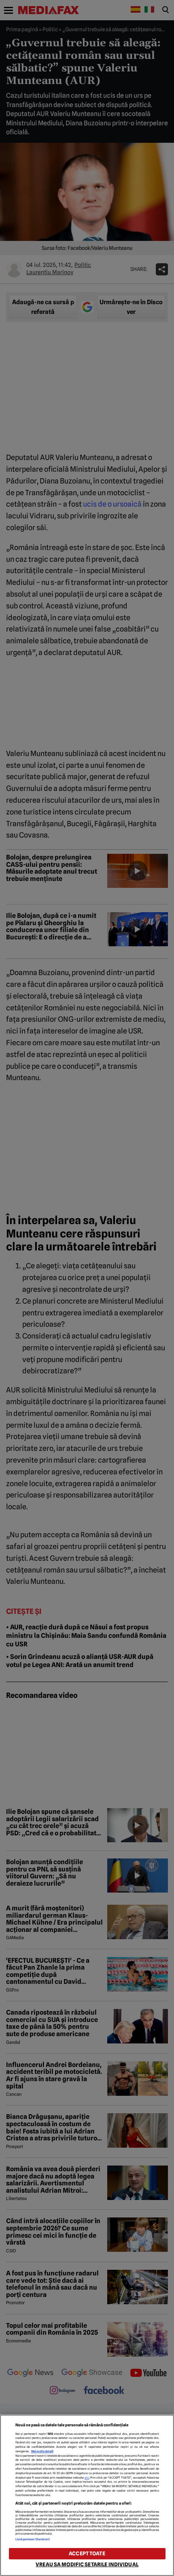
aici (87, 2478)
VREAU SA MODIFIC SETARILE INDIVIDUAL (87, 2564)
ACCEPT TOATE (87, 2553)
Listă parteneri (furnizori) (33, 2539)
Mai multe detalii (42, 2451)
